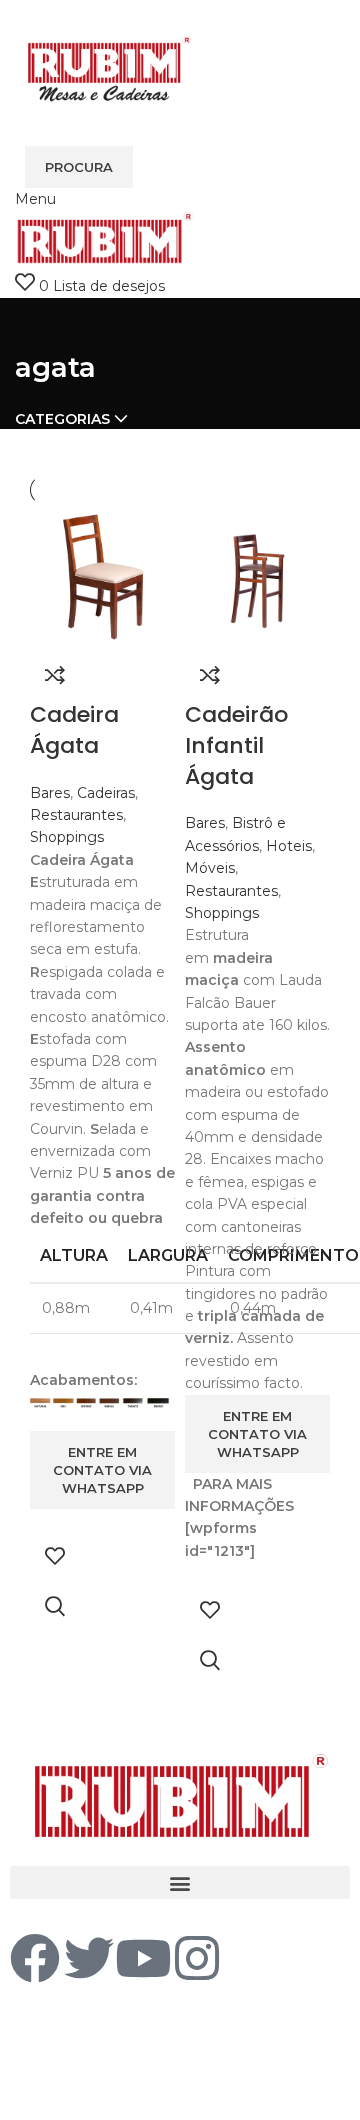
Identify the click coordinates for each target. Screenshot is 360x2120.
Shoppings (67, 837)
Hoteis (289, 846)
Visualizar (55, 1606)
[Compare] (55, 675)
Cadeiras (106, 793)
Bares (50, 793)
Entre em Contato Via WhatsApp (102, 1470)
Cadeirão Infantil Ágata (236, 745)
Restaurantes (76, 815)
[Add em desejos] (55, 1556)
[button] (180, 1882)
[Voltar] (40, 323)
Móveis (210, 868)
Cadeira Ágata (74, 730)
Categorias (62, 419)
